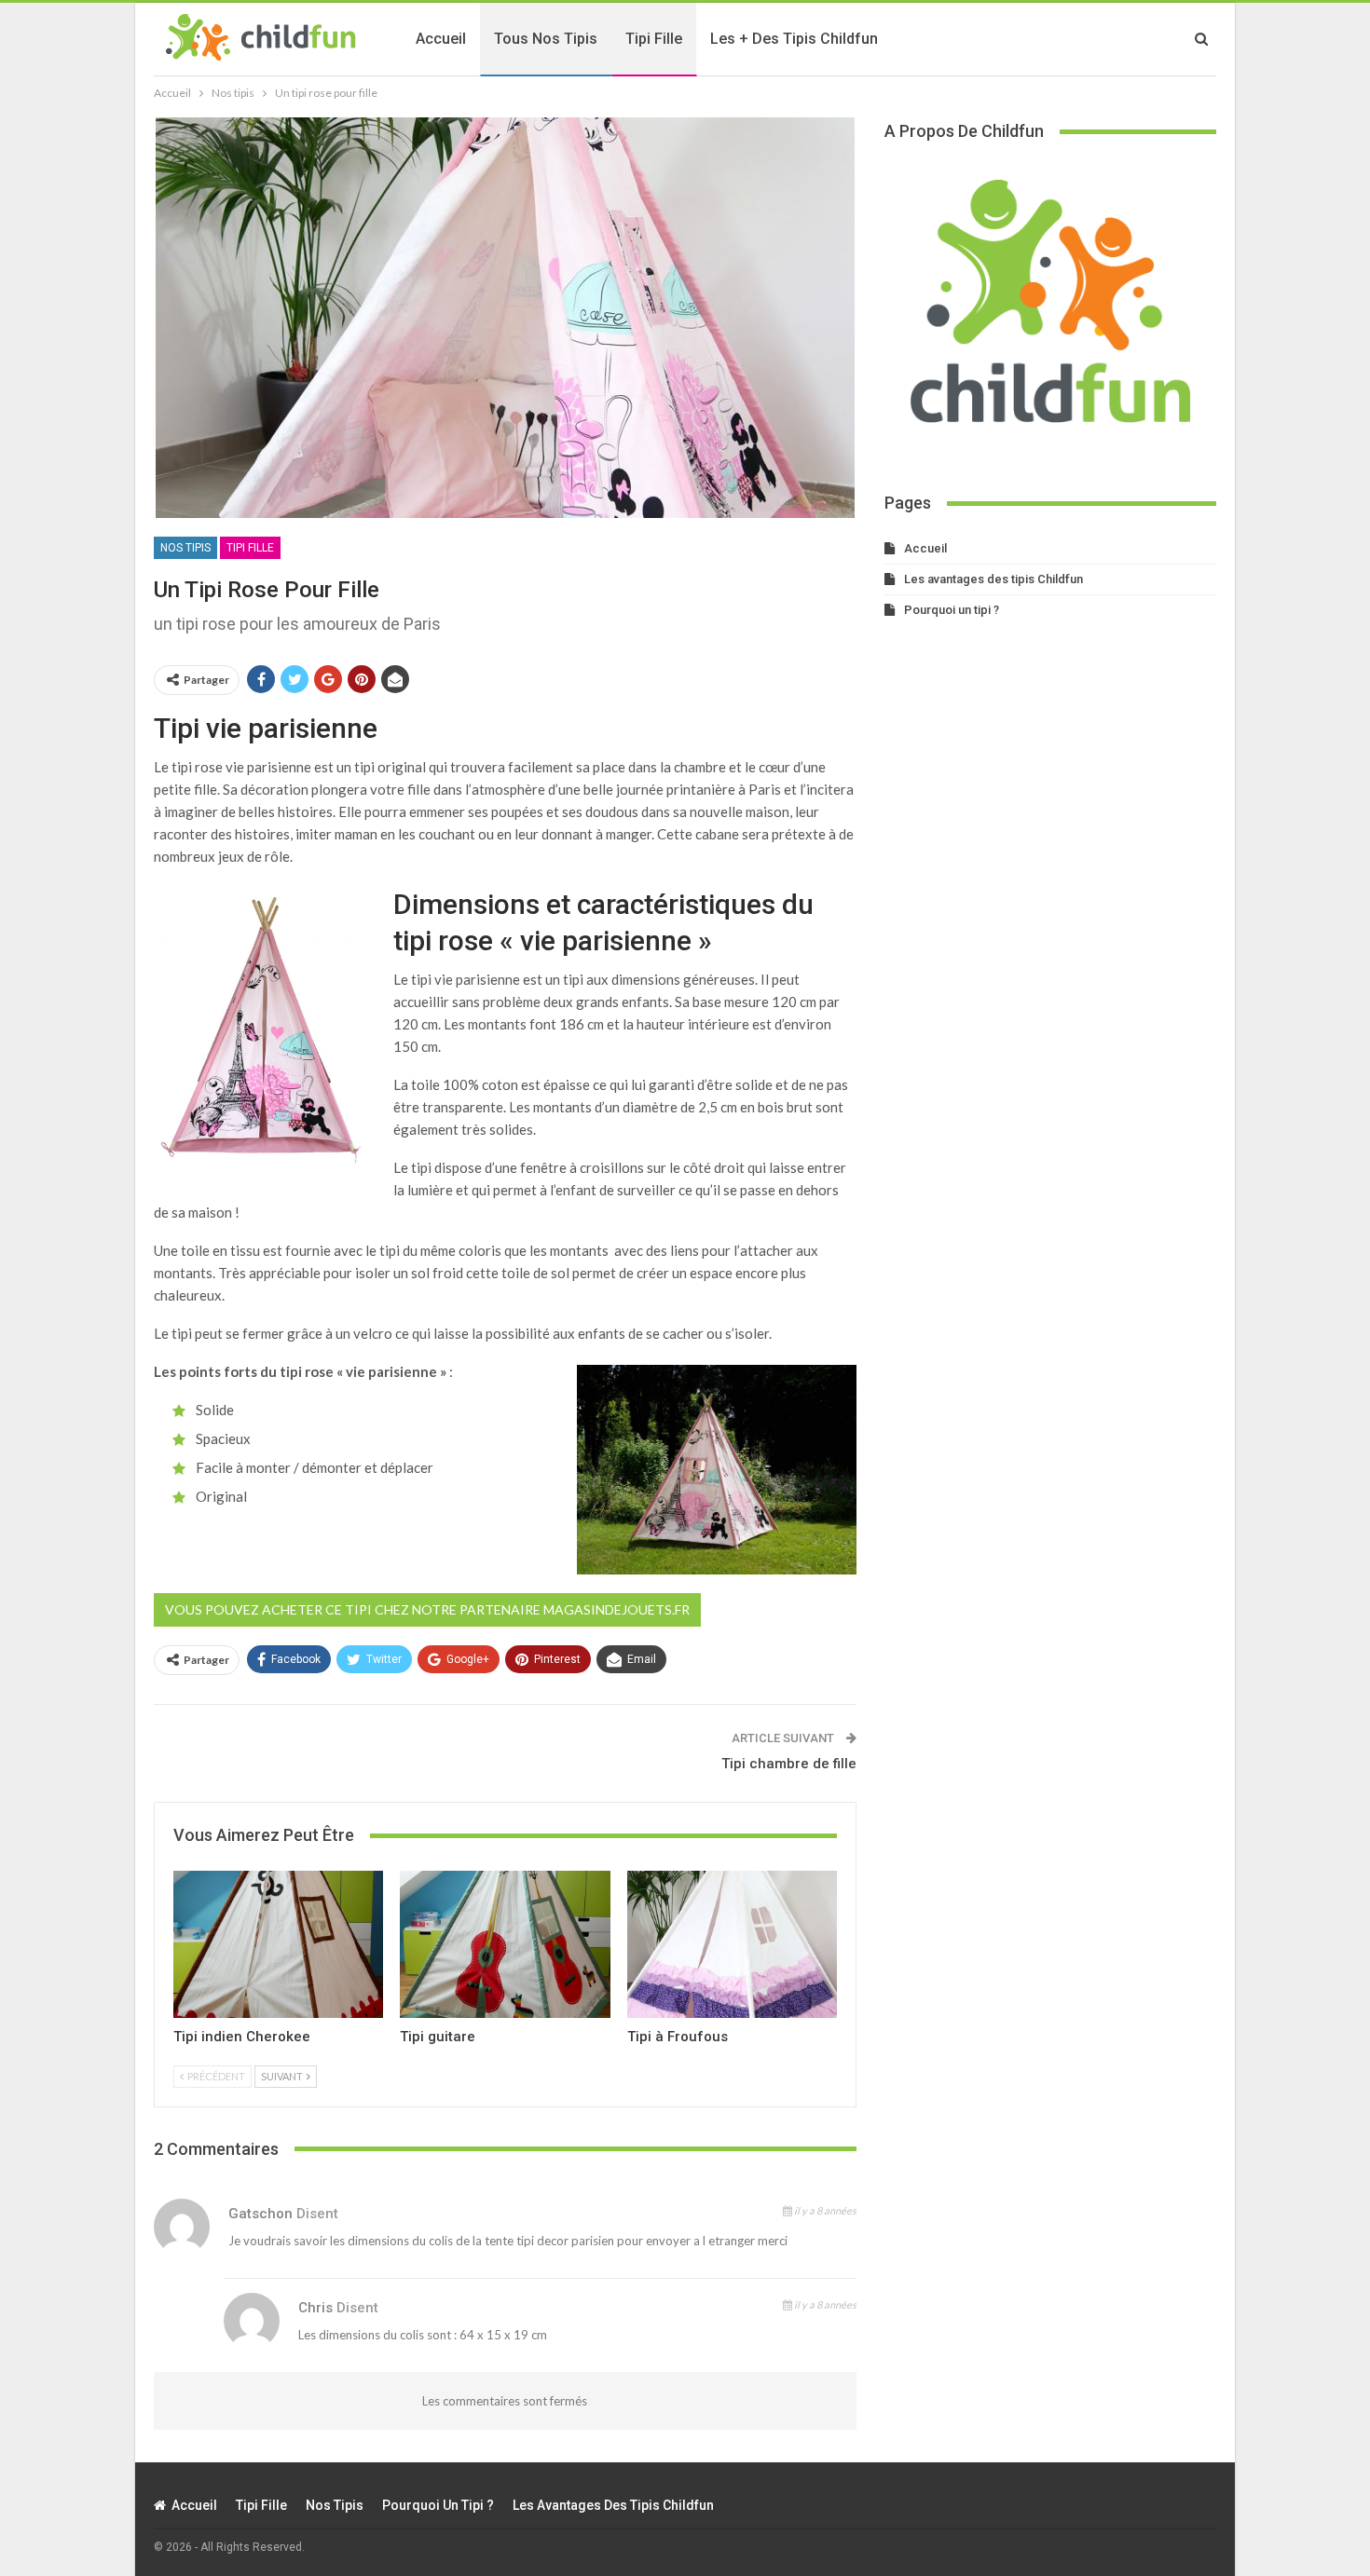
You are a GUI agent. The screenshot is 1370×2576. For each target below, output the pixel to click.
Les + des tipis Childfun (794, 39)
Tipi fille (654, 39)
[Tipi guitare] (505, 1944)
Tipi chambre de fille (789, 1764)
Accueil (441, 39)
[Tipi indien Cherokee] (278, 1944)
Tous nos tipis (546, 39)
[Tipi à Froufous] (732, 1944)
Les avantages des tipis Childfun (993, 579)
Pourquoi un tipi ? (952, 610)
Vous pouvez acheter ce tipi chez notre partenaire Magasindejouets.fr (427, 1609)
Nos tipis (185, 548)
